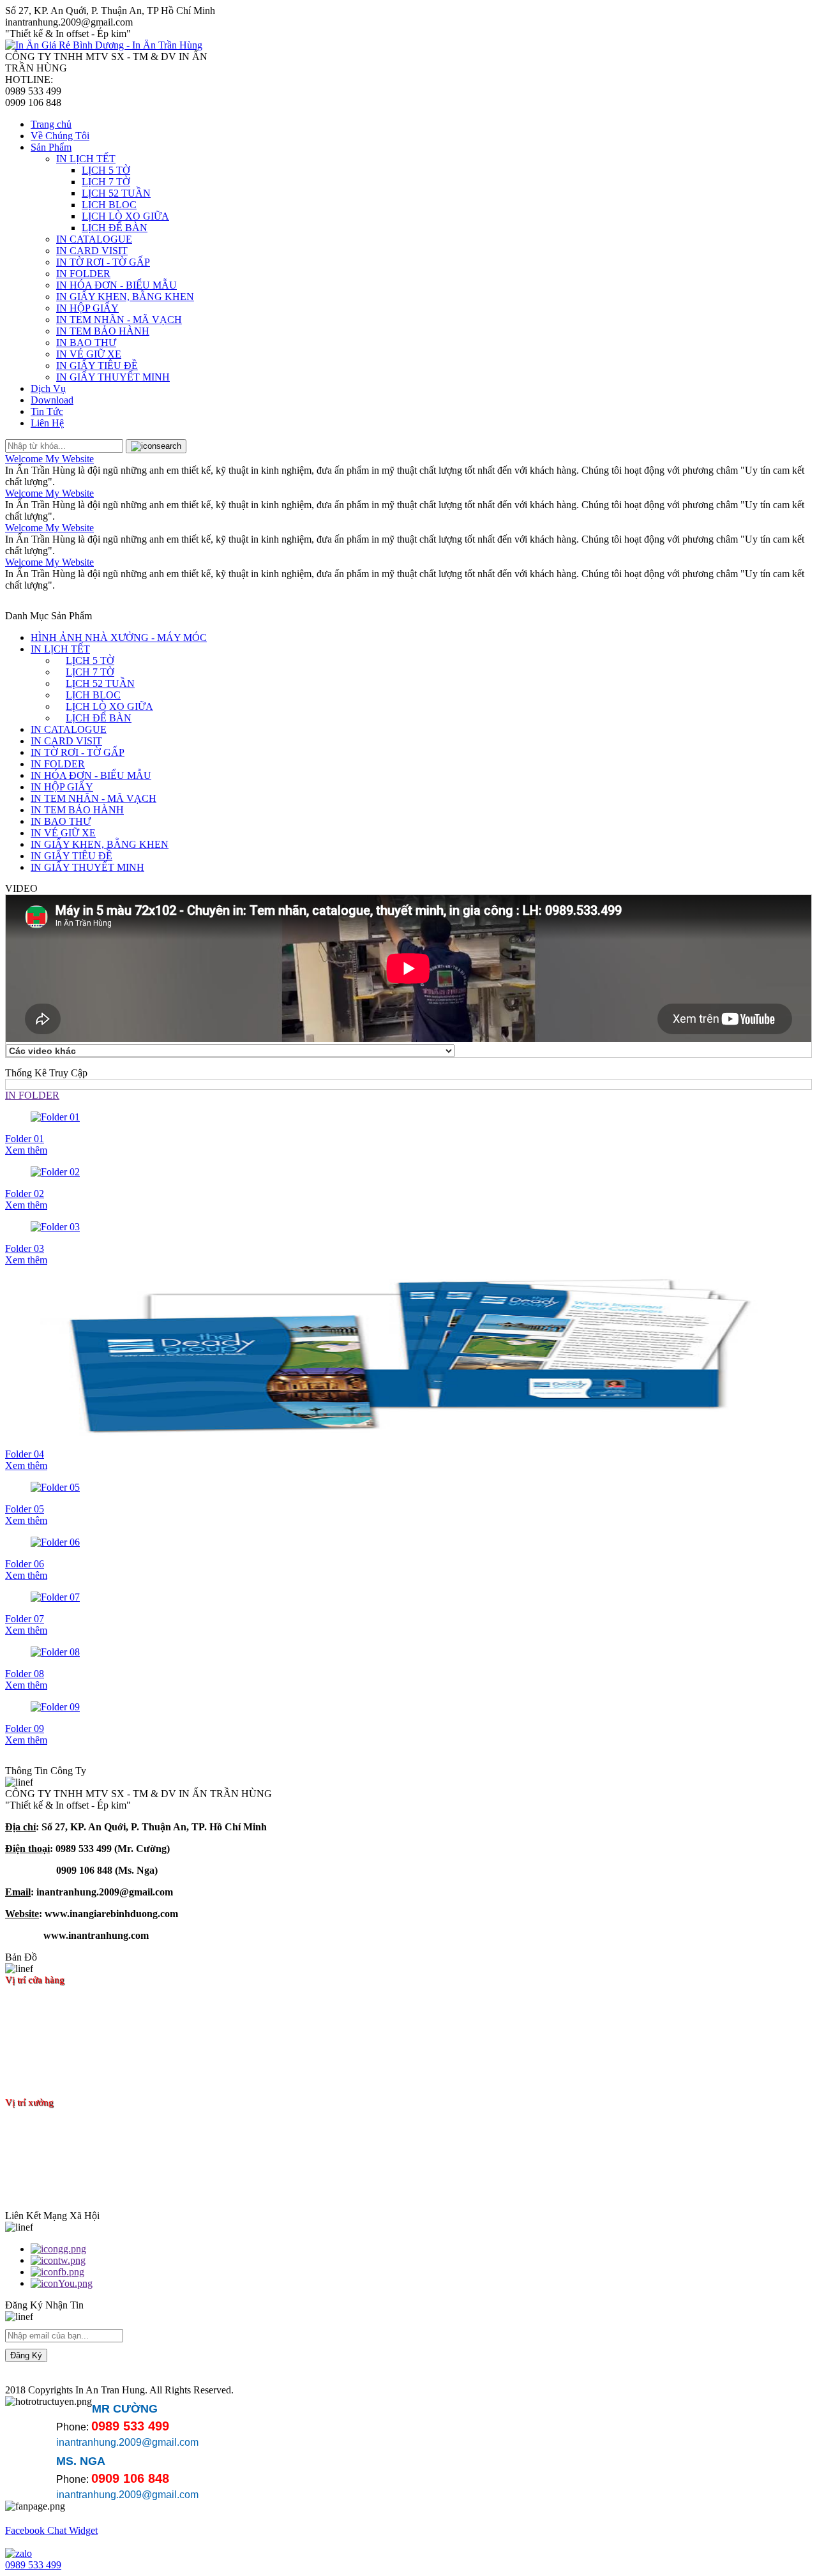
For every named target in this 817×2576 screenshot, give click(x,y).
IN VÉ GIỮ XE (89, 354)
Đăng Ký (26, 2355)
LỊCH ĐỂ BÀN (115, 228)
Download (52, 400)
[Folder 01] (408, 1117)
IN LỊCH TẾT (86, 159)
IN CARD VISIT (92, 251)
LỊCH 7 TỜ (106, 182)
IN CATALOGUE (94, 239)
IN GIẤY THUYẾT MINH (113, 377)
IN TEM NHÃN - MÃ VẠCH (119, 320)
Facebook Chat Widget (51, 2530)
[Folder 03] (408, 1227)
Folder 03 (25, 1248)
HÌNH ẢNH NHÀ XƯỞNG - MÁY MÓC (119, 637)
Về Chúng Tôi (60, 136)
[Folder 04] (408, 1357)
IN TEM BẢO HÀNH (103, 331)
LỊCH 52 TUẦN (116, 193)
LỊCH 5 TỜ (106, 170)
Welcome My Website (49, 459)
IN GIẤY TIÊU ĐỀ (97, 365)
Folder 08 (25, 1674)
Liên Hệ (47, 423)
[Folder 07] (408, 1597)
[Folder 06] (408, 1542)
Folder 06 (25, 1564)
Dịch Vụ (48, 388)
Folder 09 (25, 1729)
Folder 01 (25, 1139)
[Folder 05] (408, 1488)
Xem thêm (26, 1150)
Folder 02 (25, 1194)
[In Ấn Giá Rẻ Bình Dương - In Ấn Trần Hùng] (104, 45)
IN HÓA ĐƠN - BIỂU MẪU (116, 285)
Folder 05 (25, 1509)
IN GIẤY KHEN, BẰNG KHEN (125, 297)
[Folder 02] (408, 1172)
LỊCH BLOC (109, 205)
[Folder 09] (408, 1707)
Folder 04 (25, 1454)
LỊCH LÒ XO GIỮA (125, 216)
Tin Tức (47, 411)
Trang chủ (51, 124)
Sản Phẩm (51, 147)
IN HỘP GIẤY (87, 308)
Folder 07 (25, 1619)
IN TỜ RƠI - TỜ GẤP (103, 262)
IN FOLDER (83, 274)
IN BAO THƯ (86, 343)
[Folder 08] (408, 1652)
